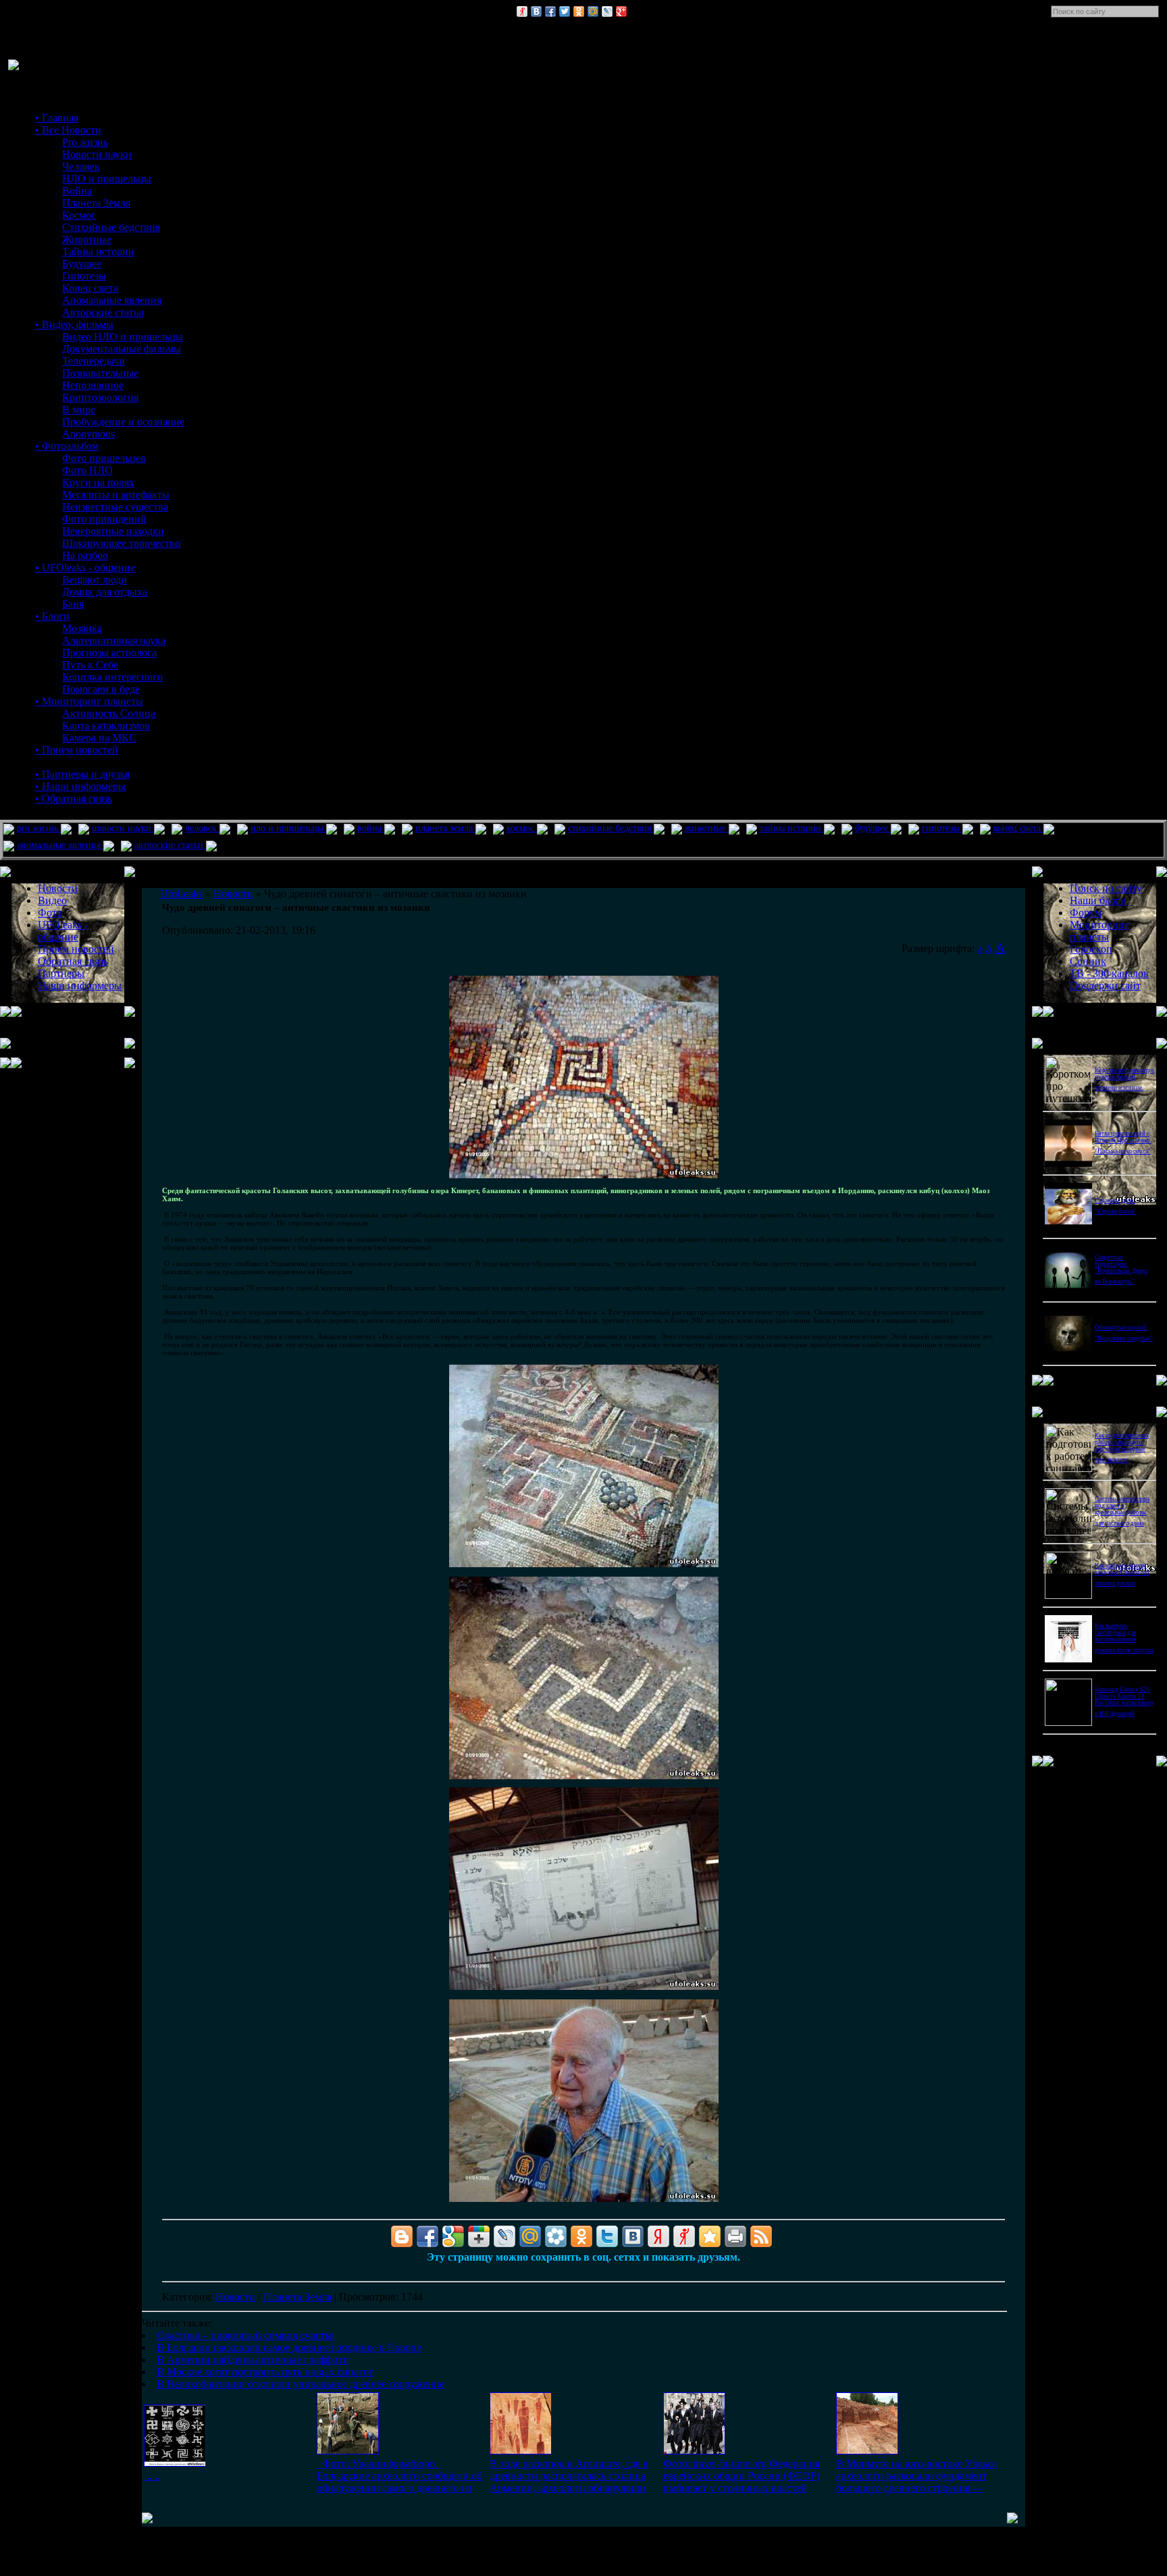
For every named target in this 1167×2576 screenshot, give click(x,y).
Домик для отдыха (105, 592)
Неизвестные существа (115, 507)
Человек (81, 166)
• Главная (57, 118)
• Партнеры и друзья (82, 774)
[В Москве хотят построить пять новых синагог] (694, 2451)
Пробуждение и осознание (123, 422)
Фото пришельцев (104, 458)
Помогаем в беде (101, 689)
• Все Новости (68, 130)
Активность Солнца (109, 713)
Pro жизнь (85, 142)
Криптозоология (100, 397)
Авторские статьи (103, 312)
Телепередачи (94, 361)
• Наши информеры (80, 786)
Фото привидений (104, 519)
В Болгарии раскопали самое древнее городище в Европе (289, 2347)
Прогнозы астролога (109, 653)
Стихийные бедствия (111, 227)
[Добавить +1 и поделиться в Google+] (479, 2236)
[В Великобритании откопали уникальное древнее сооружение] (867, 2451)
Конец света (90, 288)
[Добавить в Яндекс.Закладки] (658, 2236)
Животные (87, 239)
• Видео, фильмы (74, 324)
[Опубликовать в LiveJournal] (607, 11)
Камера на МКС (99, 738)
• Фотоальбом (67, 446)
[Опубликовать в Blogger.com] (402, 2236)
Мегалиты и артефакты (116, 495)
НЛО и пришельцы (107, 179)
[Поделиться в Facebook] (550, 11)
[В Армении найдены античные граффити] (521, 2451)
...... (152, 2476)
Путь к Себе (90, 665)
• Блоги (52, 616)
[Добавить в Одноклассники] (579, 11)
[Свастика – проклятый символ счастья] (175, 2463)
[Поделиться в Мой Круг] (556, 2236)
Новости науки (97, 154)
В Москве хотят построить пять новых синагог (265, 2372)
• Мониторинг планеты (89, 701)
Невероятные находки (113, 531)
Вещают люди (95, 580)
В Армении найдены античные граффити (253, 2360)
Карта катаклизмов (106, 726)
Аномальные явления (112, 300)
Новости (235, 2297)
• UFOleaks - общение (85, 568)
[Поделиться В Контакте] (536, 11)
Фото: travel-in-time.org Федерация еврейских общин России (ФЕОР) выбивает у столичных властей (742, 2476)
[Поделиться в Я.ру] (522, 11)
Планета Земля (96, 203)
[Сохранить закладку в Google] (453, 2236)
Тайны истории (98, 252)
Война (77, 191)
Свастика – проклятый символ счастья (245, 2335)
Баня (73, 604)
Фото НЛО (87, 470)
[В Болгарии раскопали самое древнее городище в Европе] (348, 2451)
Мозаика (82, 628)
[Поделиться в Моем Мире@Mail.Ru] (593, 11)
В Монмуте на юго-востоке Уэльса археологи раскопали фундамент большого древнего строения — (916, 2476)
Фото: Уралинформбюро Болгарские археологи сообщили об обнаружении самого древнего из (399, 2476)
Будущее (82, 264)
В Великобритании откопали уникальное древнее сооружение (301, 2384)
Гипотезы (84, 276)
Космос (79, 215)
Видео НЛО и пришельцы (123, 337)
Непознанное (93, 385)
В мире (79, 410)
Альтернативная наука (114, 640)
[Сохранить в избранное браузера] (710, 2236)
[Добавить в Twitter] (565, 11)
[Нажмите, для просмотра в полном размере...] (584, 1176)
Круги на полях (98, 482)
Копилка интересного (112, 677)
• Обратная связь (74, 798)
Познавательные (100, 373)
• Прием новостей (77, 750)
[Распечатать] (735, 2236)
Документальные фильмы (122, 349)
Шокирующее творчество (121, 543)
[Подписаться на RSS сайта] (761, 2236)
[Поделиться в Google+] (621, 11)
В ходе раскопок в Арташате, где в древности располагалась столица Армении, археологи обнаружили (569, 2476)
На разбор (85, 555)
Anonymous (88, 434)
